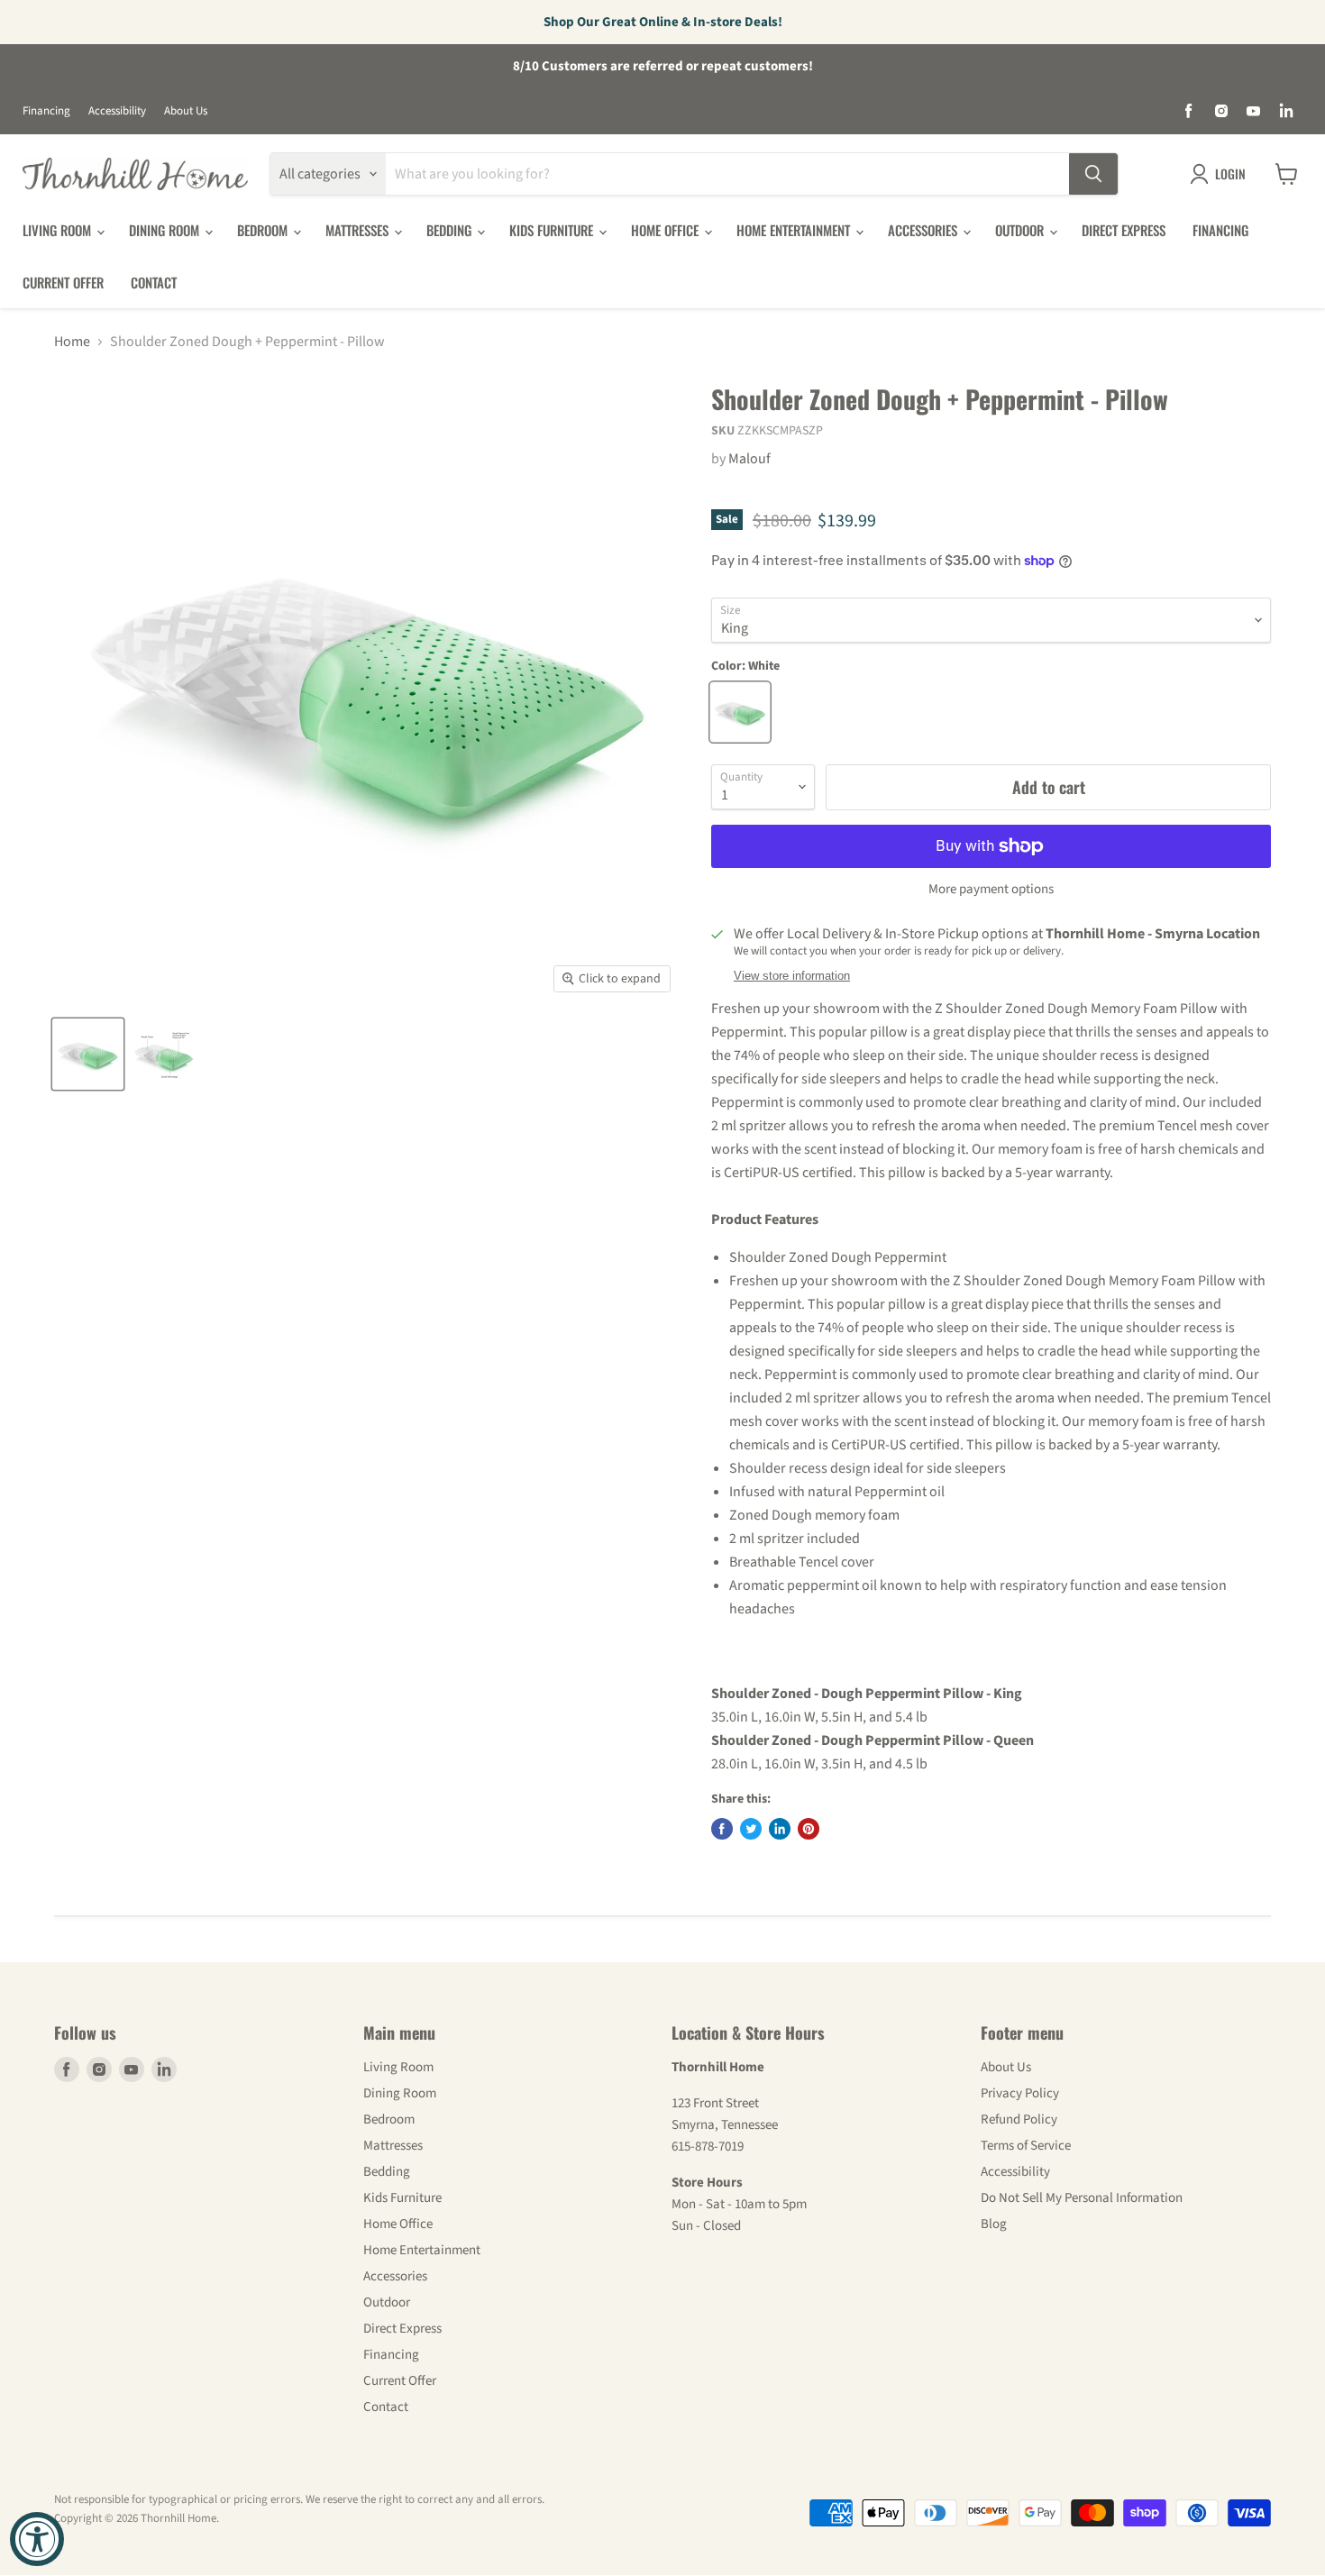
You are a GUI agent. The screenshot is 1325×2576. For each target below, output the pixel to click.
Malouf (749, 459)
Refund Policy (1019, 2119)
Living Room (59, 230)
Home (72, 342)
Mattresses (359, 230)
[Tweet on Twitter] (751, 1829)
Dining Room (166, 230)
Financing (46, 111)
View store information (792, 976)
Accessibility (117, 111)
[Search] (1093, 174)
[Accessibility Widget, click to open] (37, 2539)
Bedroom (264, 230)
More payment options (991, 889)
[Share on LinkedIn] (780, 1829)
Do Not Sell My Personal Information (1082, 2198)
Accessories (924, 230)
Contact (154, 282)
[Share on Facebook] (722, 1829)
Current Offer (63, 282)
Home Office (667, 230)
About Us (186, 111)
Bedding (451, 230)
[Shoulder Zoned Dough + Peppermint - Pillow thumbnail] (88, 1054)
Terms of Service (1026, 2146)
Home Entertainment (795, 230)
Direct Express (1124, 230)
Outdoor (1021, 230)
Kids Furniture (553, 230)
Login (1230, 174)
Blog (994, 2224)
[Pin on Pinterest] (809, 1829)
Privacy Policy (1020, 2093)
